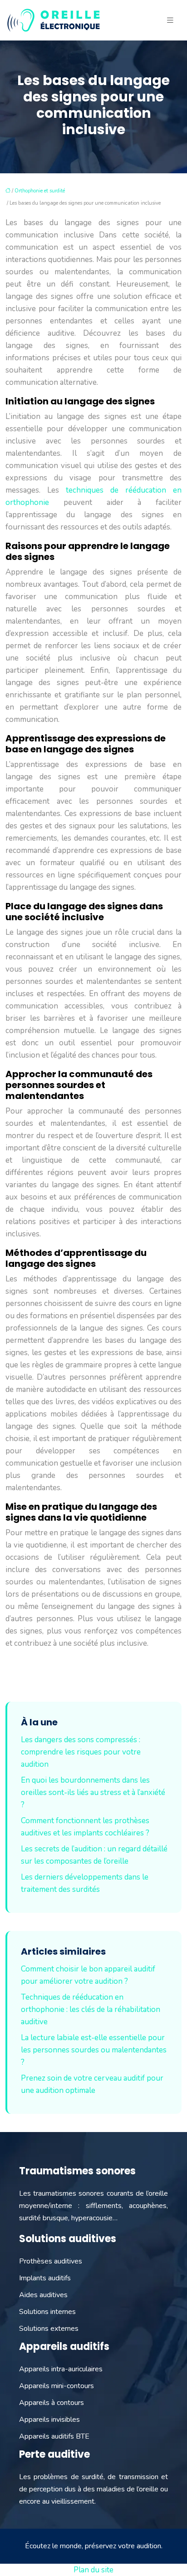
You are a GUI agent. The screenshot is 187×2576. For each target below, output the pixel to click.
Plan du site (93, 2570)
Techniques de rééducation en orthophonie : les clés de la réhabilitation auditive (91, 2009)
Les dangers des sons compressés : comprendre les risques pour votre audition (81, 1752)
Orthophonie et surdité (40, 191)
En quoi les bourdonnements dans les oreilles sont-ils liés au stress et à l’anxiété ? (93, 1792)
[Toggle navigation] (170, 20)
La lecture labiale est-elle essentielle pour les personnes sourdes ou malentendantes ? (94, 2050)
